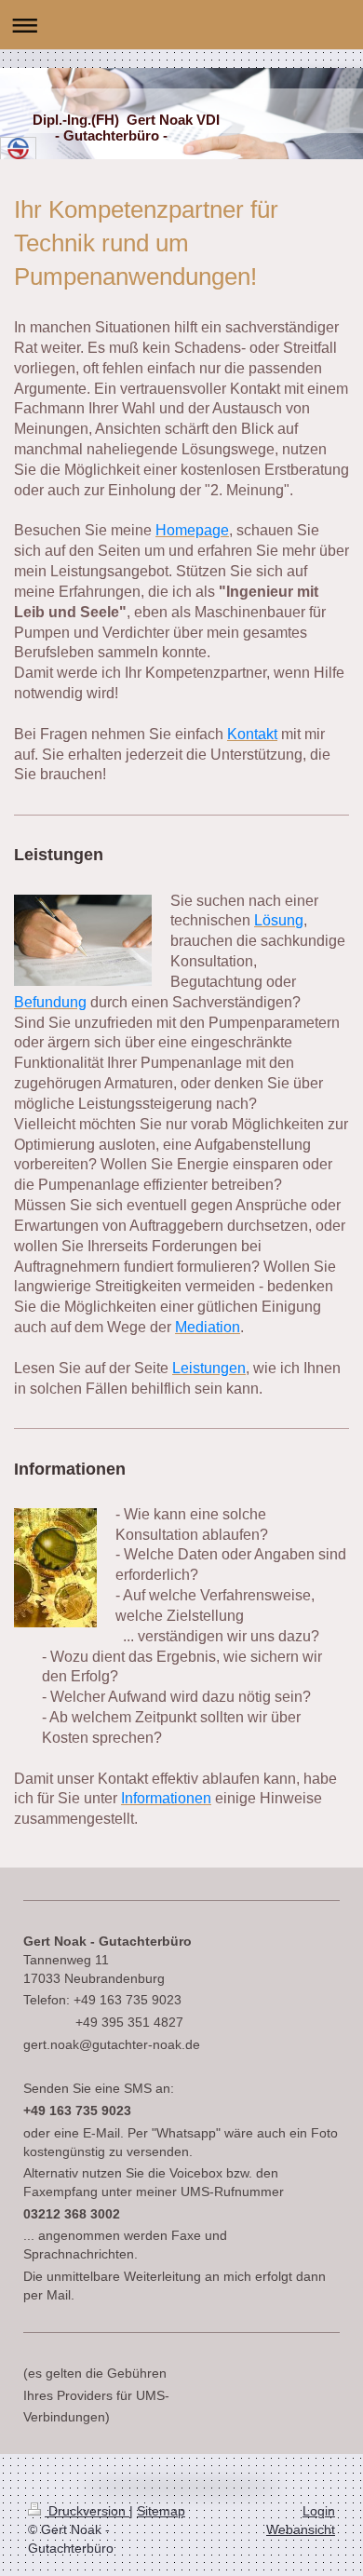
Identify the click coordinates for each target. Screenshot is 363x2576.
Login (319, 2511)
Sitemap (161, 2511)
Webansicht (301, 2529)
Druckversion (87, 2511)
